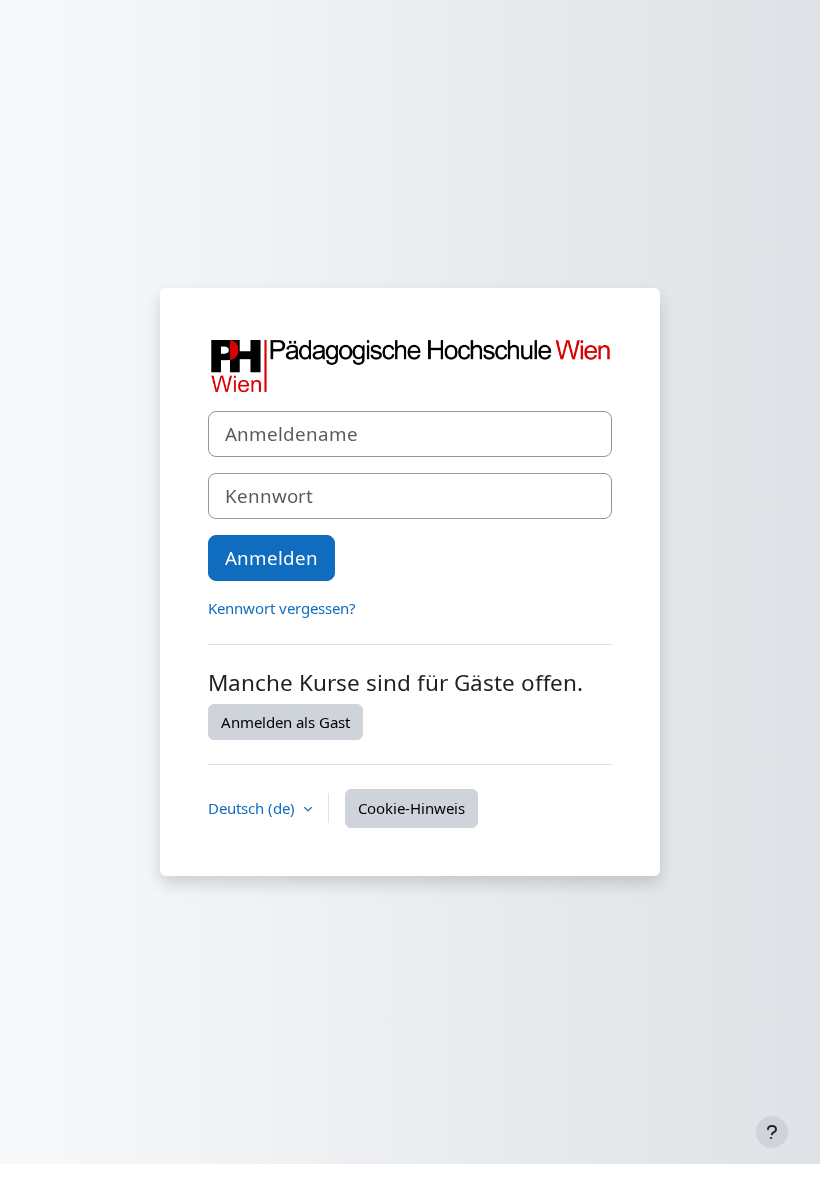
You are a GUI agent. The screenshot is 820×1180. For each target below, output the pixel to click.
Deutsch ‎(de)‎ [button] (253, 808)
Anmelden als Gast (285, 722)
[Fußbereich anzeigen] (772, 1132)
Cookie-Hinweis (411, 808)
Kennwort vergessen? (282, 608)
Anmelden (271, 557)
